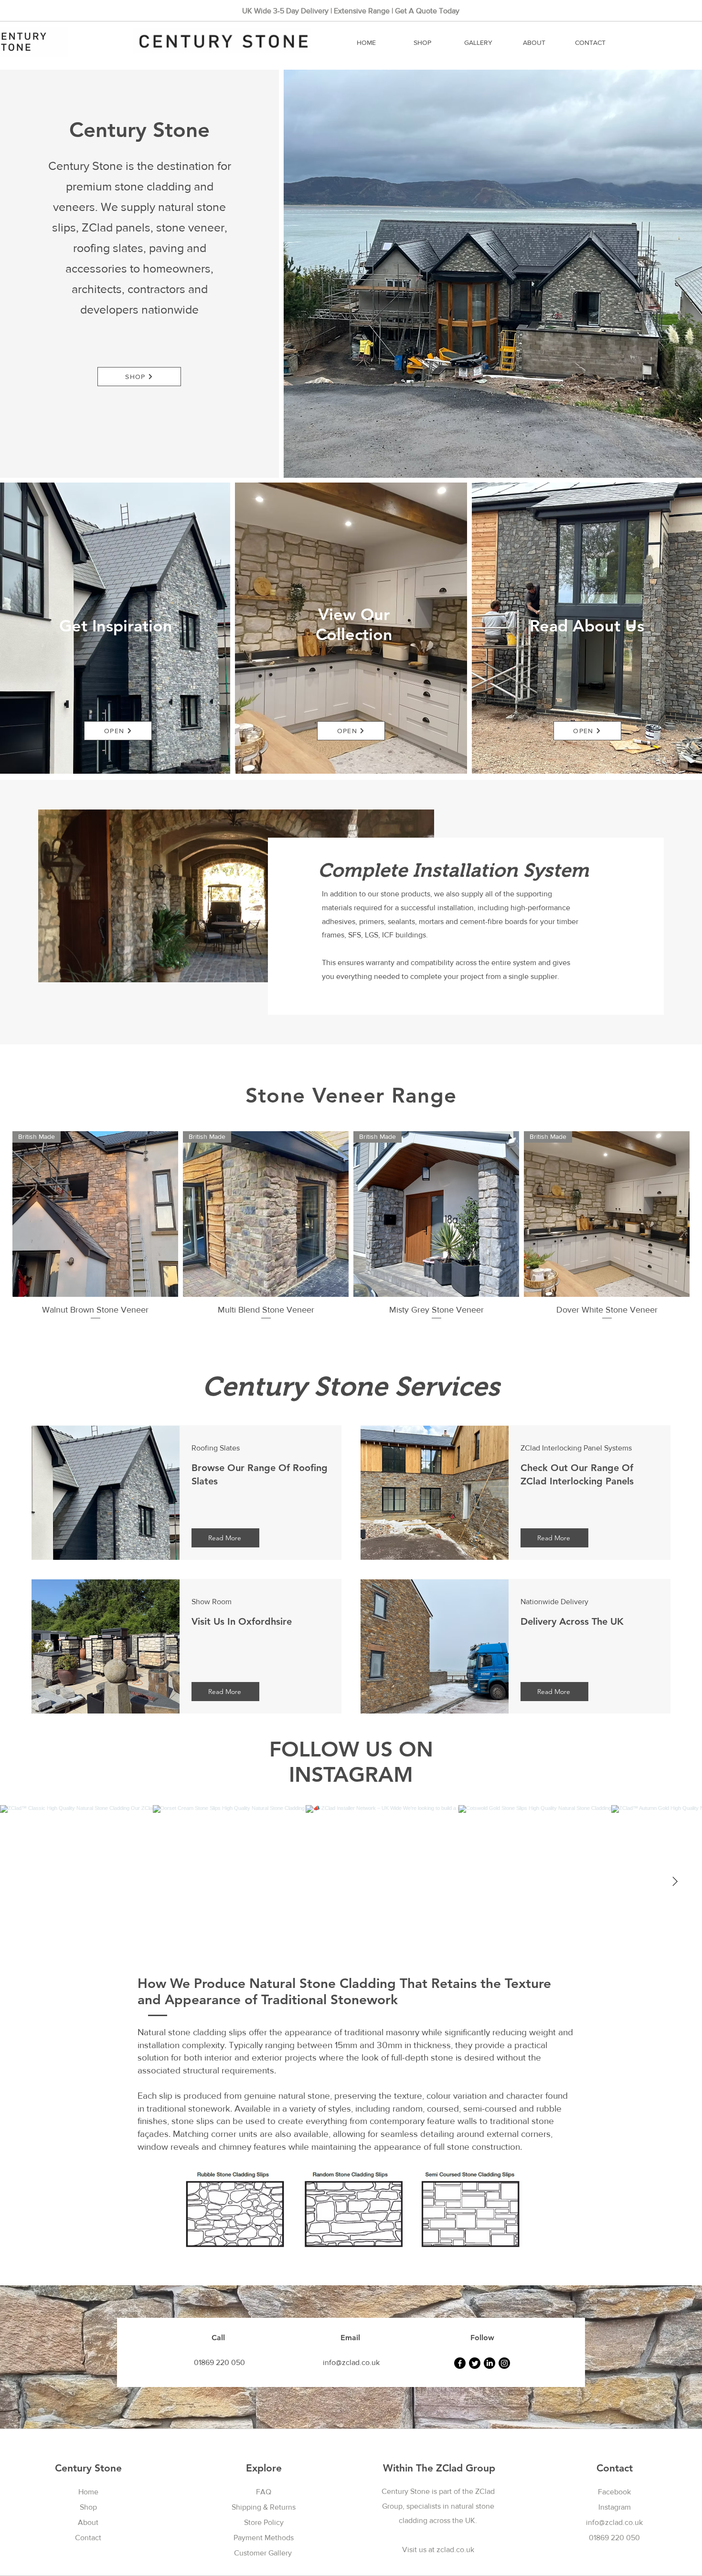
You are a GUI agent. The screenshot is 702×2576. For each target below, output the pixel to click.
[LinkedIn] (489, 2363)
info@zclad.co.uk (614, 2522)
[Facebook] (460, 2363)
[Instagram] (504, 2363)
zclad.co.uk (455, 2550)
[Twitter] (475, 2363)
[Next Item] (675, 1882)
